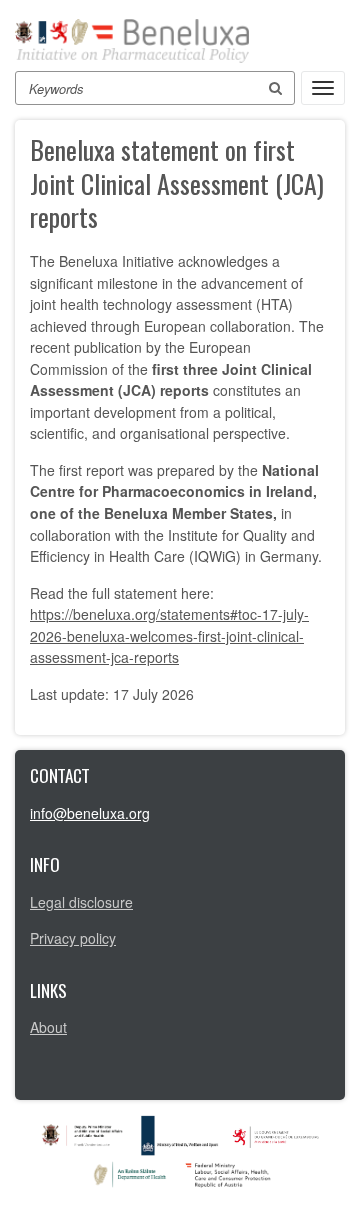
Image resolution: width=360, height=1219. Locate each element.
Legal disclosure (81, 902)
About (48, 1027)
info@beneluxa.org (90, 813)
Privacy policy (73, 938)
